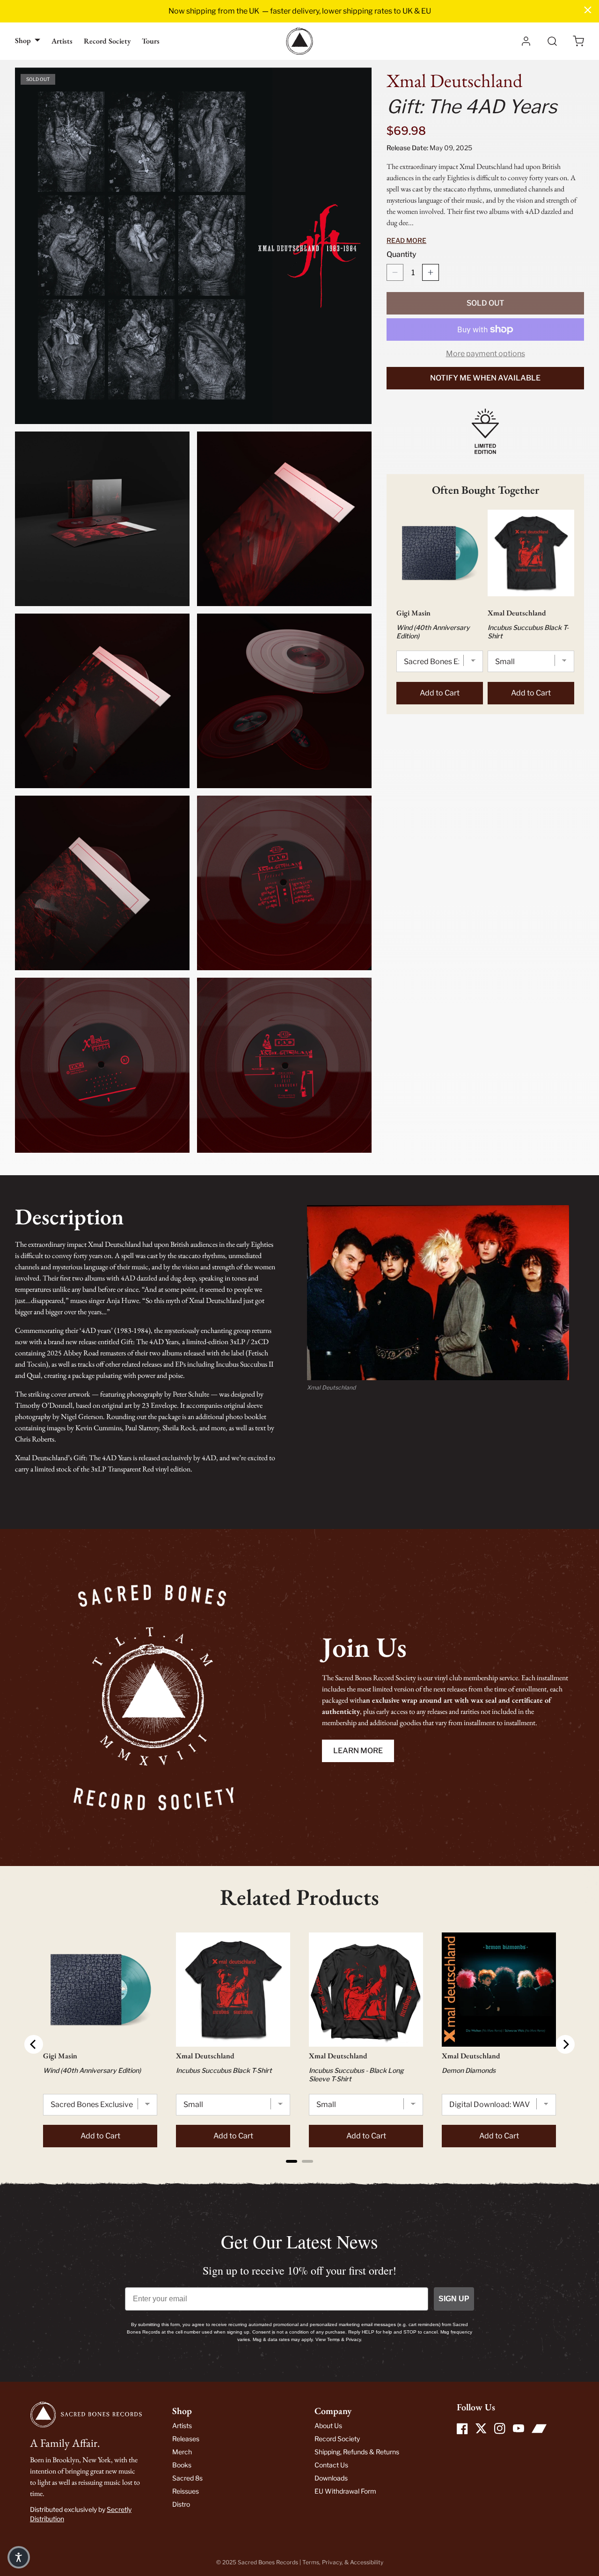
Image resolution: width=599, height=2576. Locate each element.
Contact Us (331, 2465)
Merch (182, 2452)
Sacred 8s (187, 2478)
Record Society (107, 41)
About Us (328, 2426)
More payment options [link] (486, 354)
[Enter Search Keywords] (552, 41)
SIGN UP (454, 2299)
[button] (578, 41)
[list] (193, 610)
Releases (186, 2439)
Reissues (186, 2491)
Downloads (331, 2478)
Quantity (402, 254)
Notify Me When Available (485, 378)
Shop (23, 40)
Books (182, 2465)
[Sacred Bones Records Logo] (299, 41)
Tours (151, 41)
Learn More (358, 1751)
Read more (406, 240)
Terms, (312, 2562)
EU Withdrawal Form (345, 2491)
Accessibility (367, 2562)
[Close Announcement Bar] (588, 10)
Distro (181, 2504)
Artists (62, 41)
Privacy (332, 2562)
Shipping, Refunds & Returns (357, 2452)
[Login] (526, 41)
